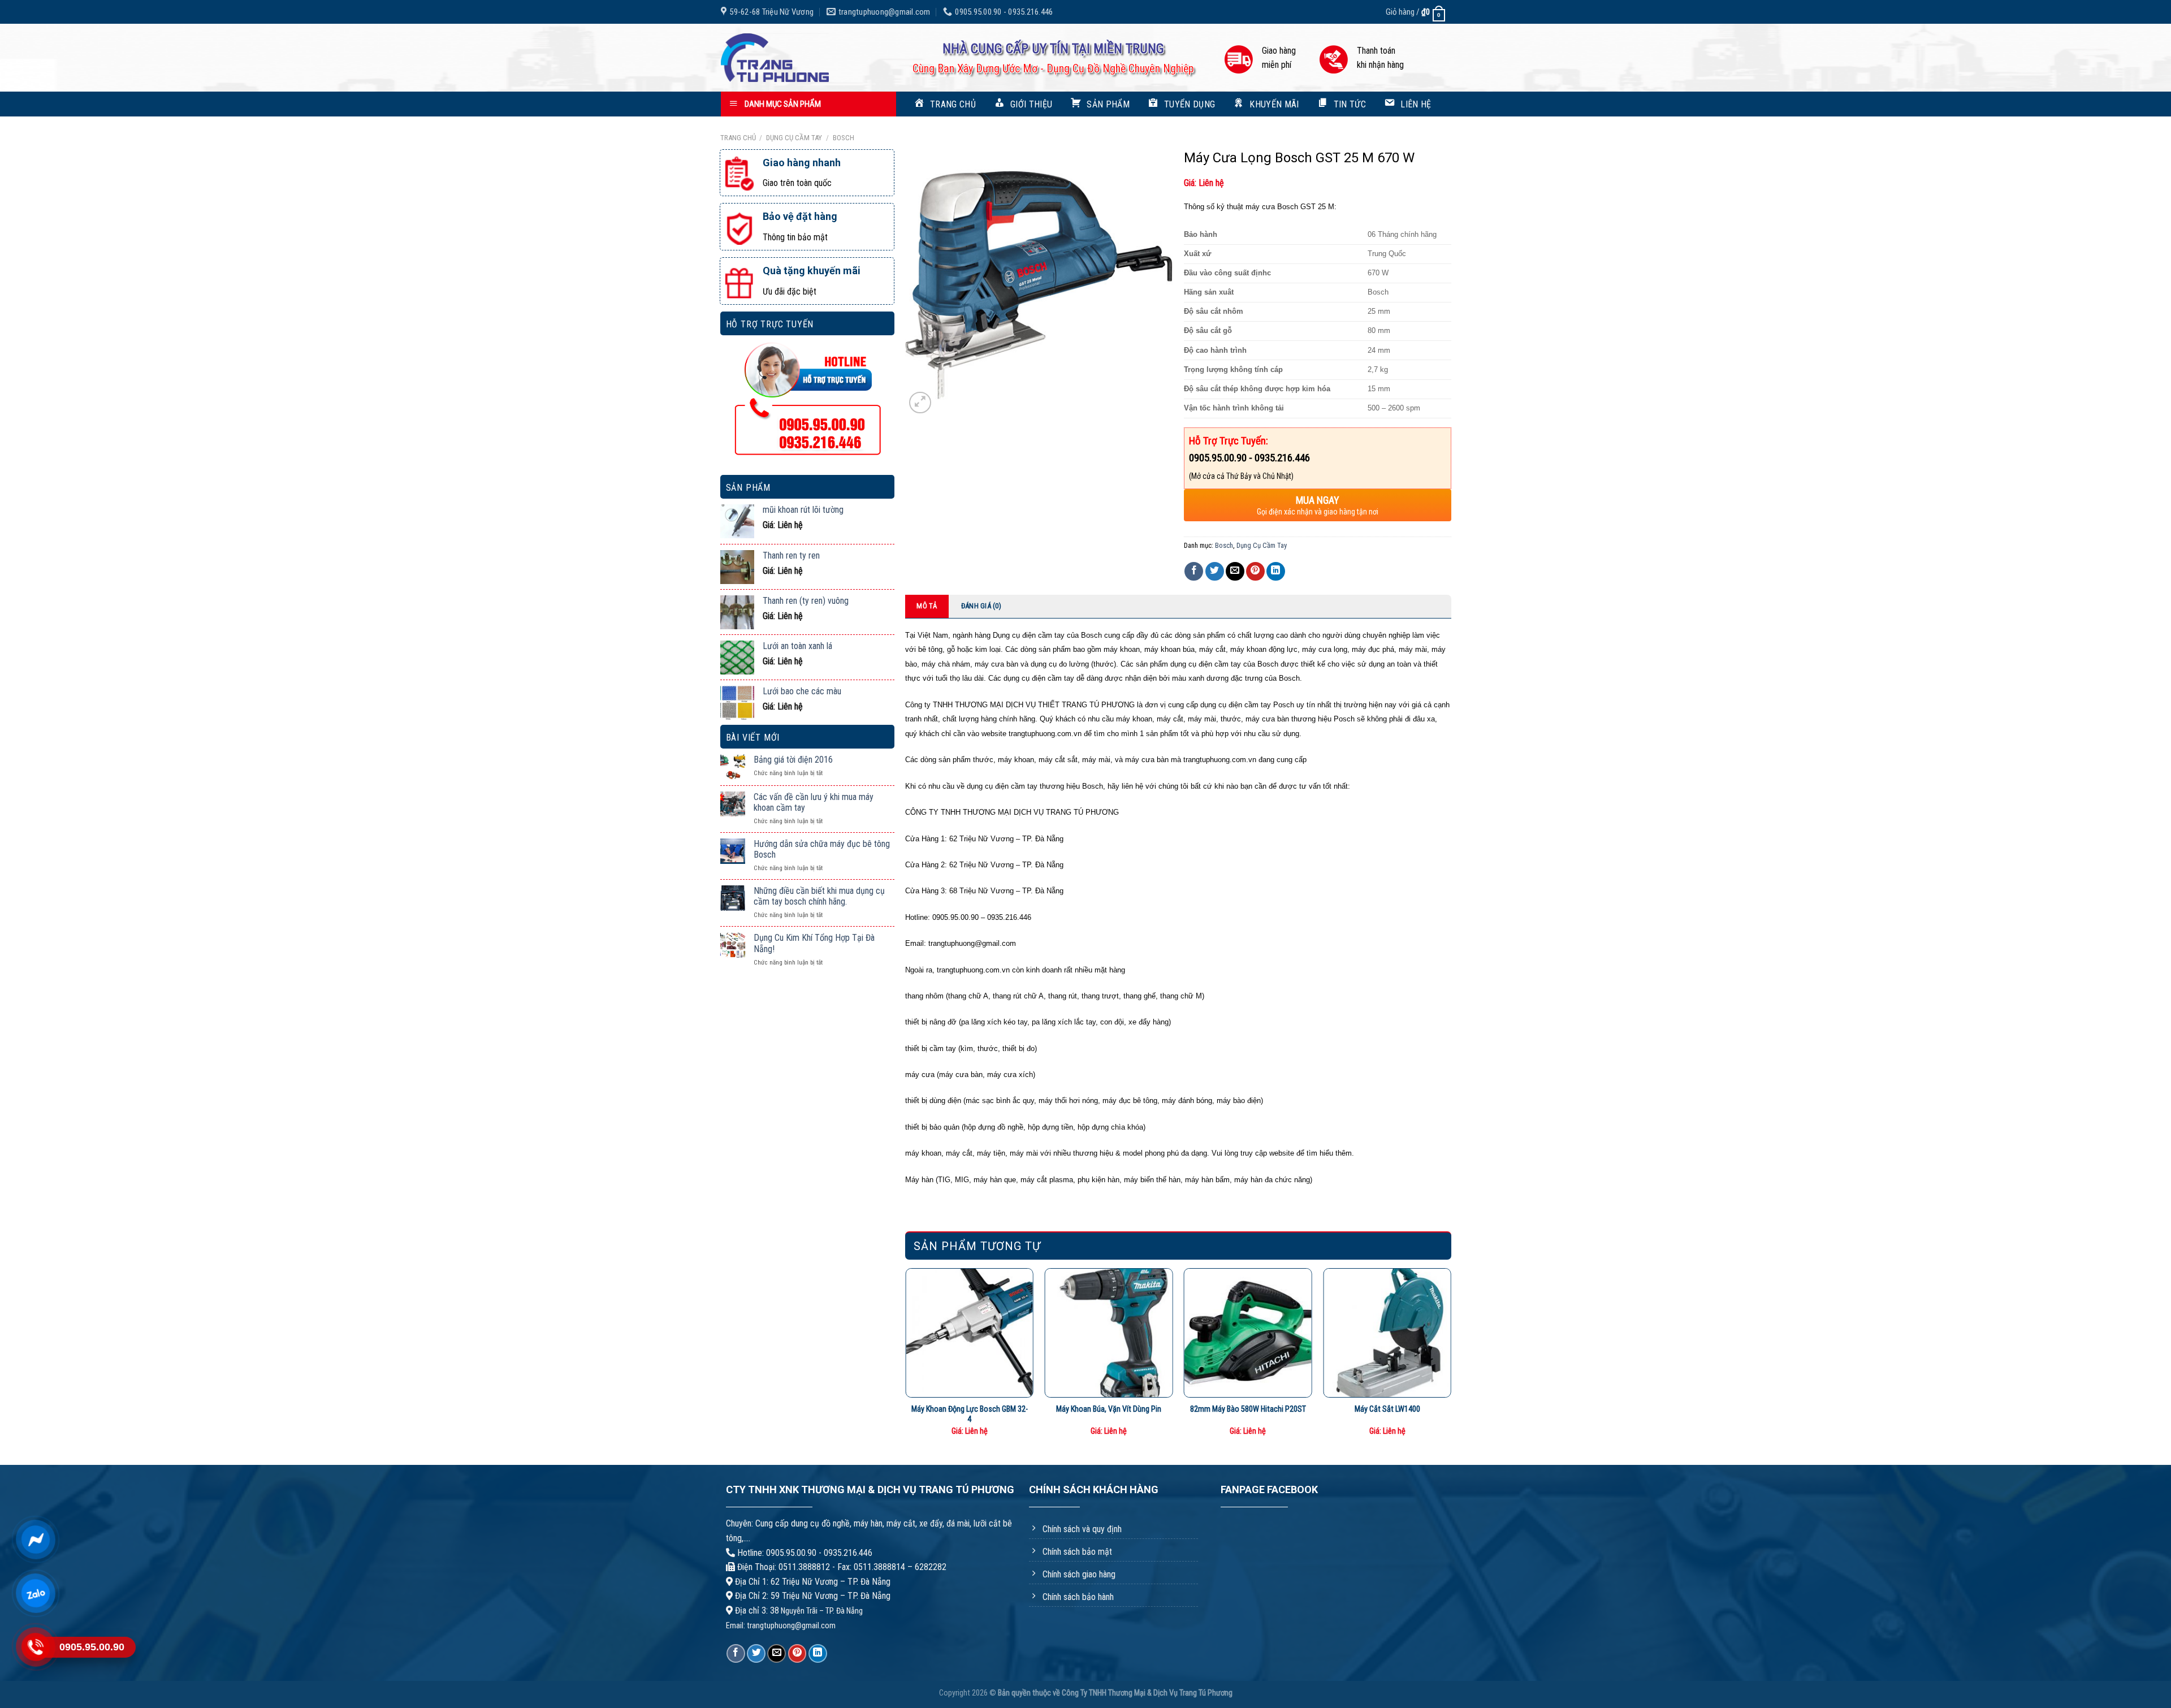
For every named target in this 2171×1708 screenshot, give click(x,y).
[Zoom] (920, 403)
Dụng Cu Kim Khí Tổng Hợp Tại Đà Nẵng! (814, 943)
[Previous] (906, 1357)
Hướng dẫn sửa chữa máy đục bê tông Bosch (822, 849)
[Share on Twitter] (1215, 571)
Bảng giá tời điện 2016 (793, 760)
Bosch (844, 138)
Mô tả (927, 606)
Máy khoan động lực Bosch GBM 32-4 (970, 1415)
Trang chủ (738, 138)
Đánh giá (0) (981, 606)
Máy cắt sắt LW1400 (1387, 1409)
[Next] (1451, 1357)
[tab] (927, 606)
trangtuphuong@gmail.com (791, 1626)
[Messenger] (35, 1540)
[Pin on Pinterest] (1255, 571)
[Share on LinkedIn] (1276, 571)
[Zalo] (35, 1593)
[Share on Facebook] (1194, 571)
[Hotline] (35, 1647)
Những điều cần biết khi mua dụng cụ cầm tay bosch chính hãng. (819, 896)
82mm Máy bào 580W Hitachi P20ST (1248, 1409)
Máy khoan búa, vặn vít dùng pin (1109, 1409)
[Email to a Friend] (1235, 571)
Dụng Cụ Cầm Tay (794, 138)
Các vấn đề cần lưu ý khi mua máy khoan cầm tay (814, 802)
